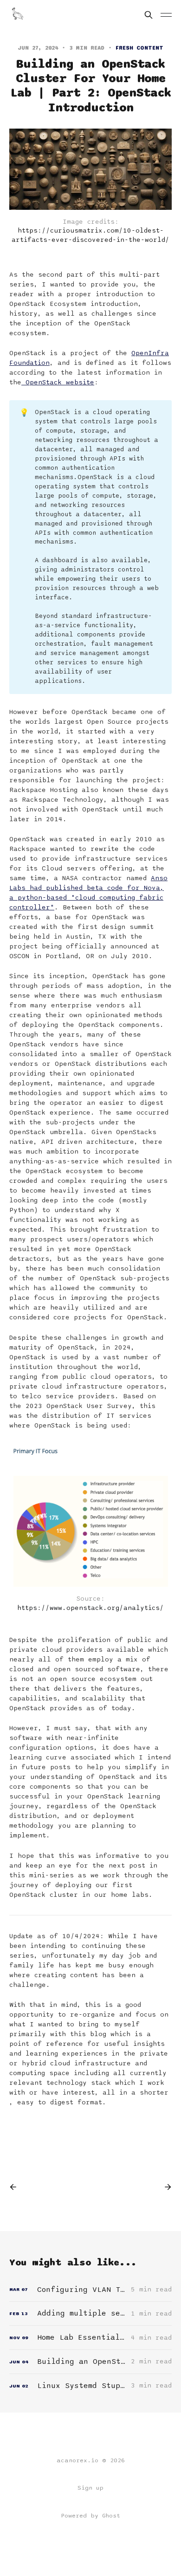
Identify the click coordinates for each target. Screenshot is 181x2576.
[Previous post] (16, 2187)
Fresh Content (139, 48)
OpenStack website (58, 382)
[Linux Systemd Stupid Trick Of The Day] (90, 2386)
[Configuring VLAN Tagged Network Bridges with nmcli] (90, 2290)
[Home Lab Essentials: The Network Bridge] (90, 2338)
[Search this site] (149, 15)
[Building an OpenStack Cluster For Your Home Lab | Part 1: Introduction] (90, 2362)
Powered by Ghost (90, 2516)
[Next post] (165, 2187)
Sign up (90, 2488)
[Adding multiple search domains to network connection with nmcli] (90, 2313)
